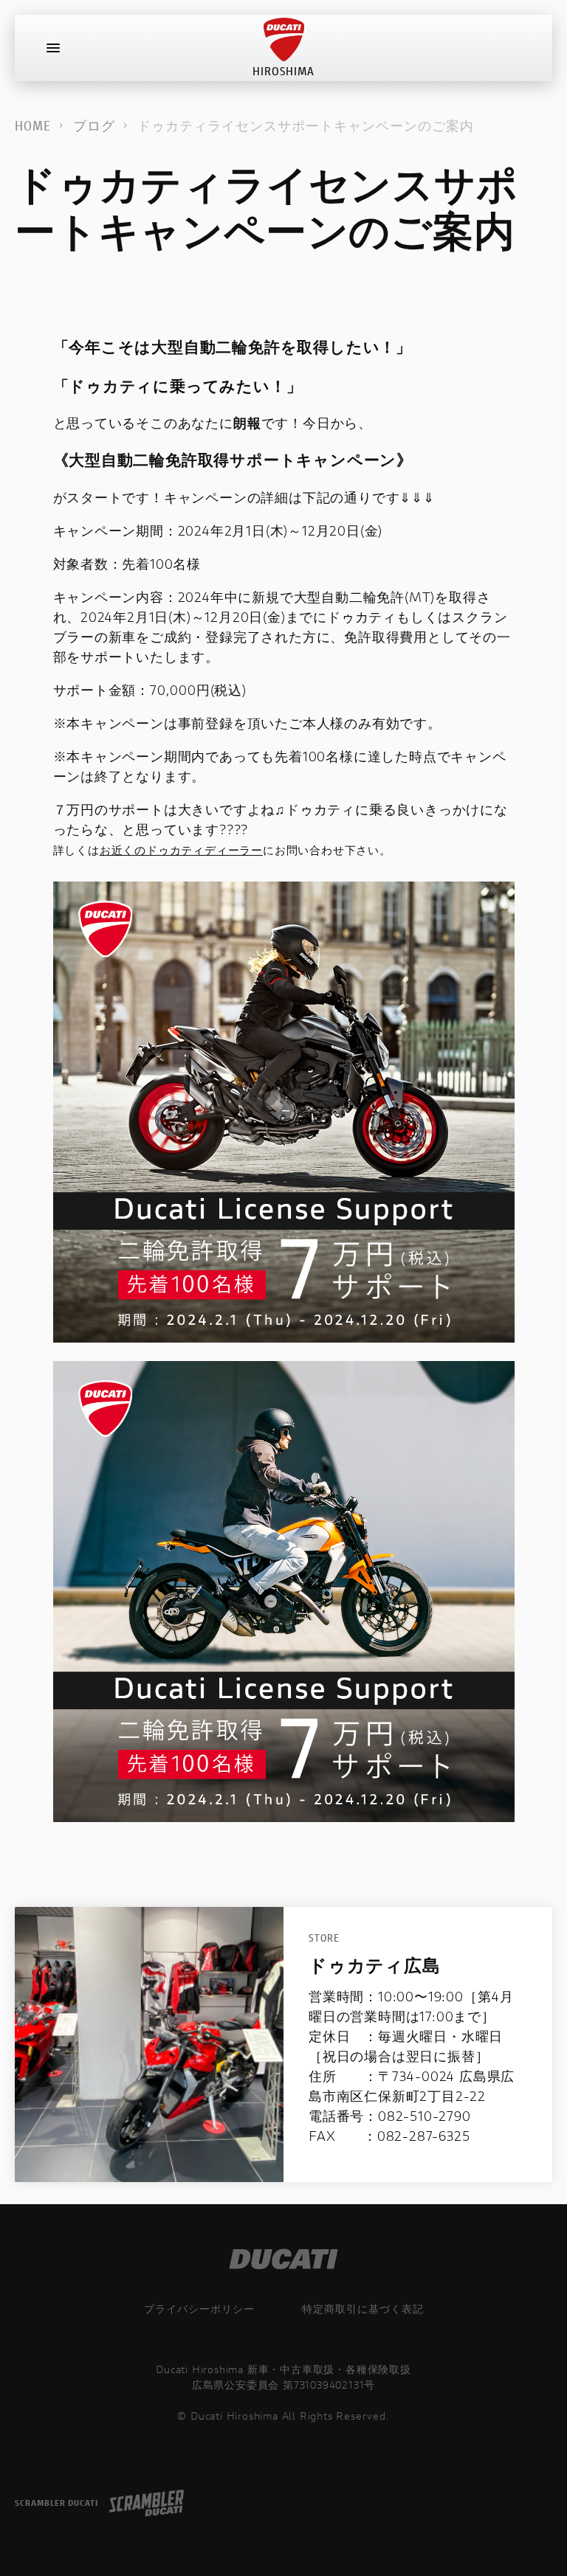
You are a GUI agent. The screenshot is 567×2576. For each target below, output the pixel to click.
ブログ (94, 125)
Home (33, 125)
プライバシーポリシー (199, 2309)
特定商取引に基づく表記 (363, 2309)
